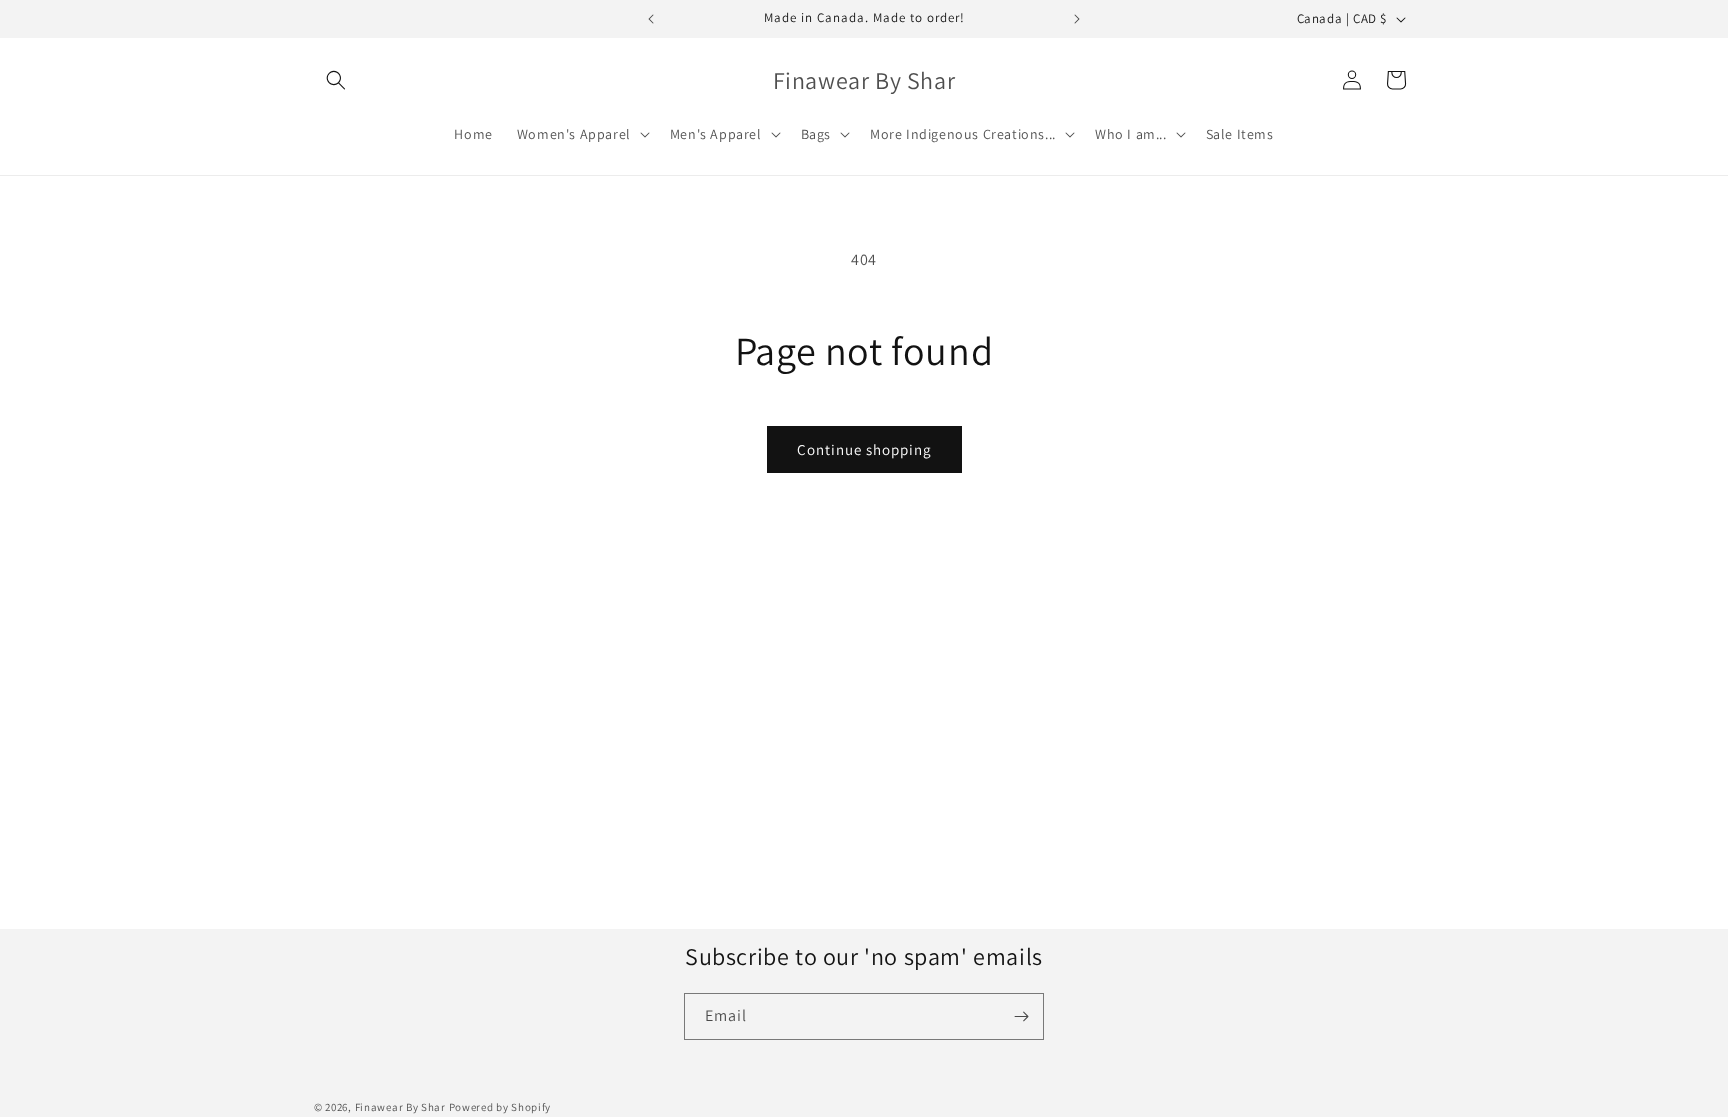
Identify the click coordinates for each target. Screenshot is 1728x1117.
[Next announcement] (1077, 19)
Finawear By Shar (400, 1107)
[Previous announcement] (651, 19)
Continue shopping (864, 449)
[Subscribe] (1021, 1016)
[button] (336, 80)
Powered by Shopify (500, 1107)
